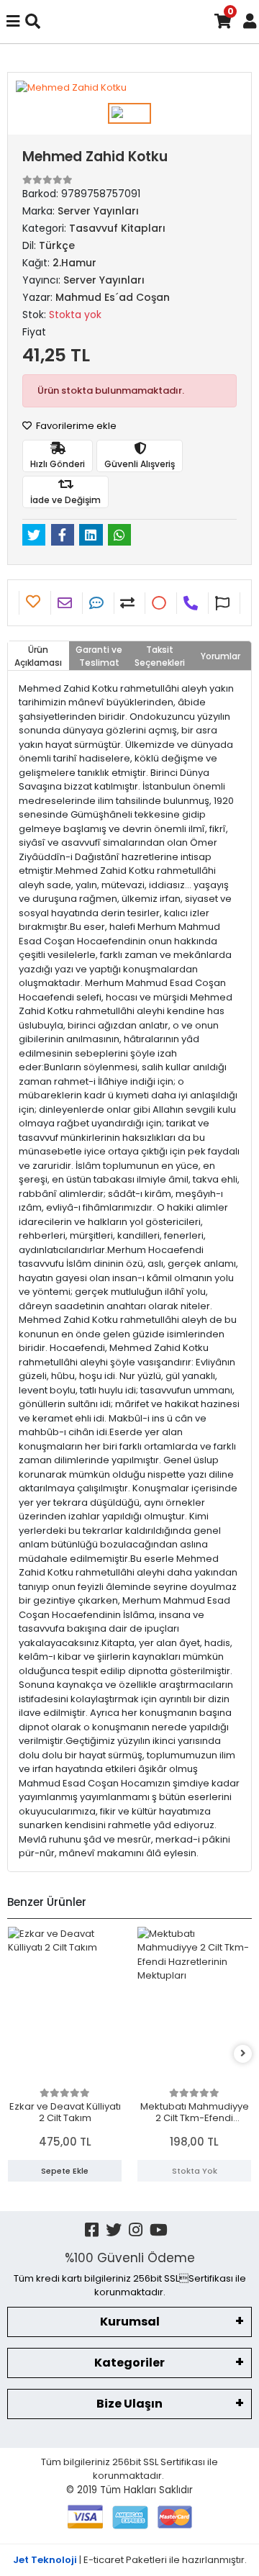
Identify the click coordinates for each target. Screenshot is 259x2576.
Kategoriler (129, 2363)
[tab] (38, 656)
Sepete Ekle (65, 2171)
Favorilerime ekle (75, 426)
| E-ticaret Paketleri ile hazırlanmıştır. (130, 2560)
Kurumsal (130, 2322)
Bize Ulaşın (129, 2404)
